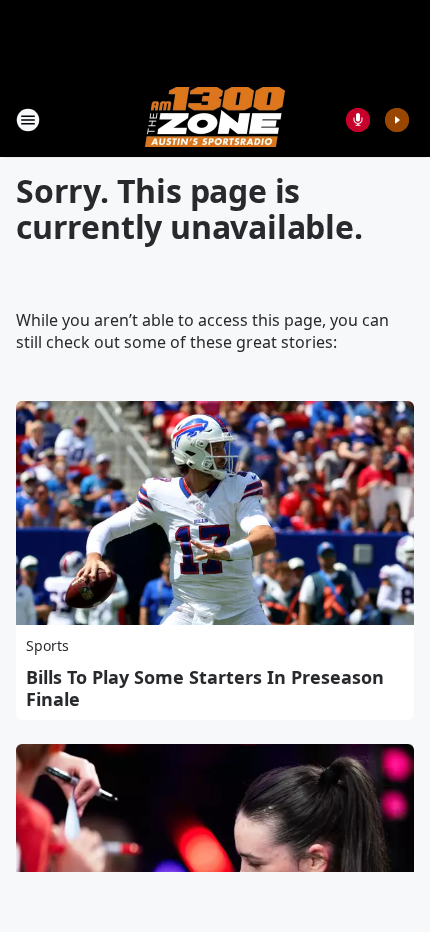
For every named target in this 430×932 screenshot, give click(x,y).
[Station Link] (215, 119)
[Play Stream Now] (397, 120)
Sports (47, 645)
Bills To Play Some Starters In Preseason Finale (205, 688)
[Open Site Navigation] (28, 120)
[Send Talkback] (358, 120)
